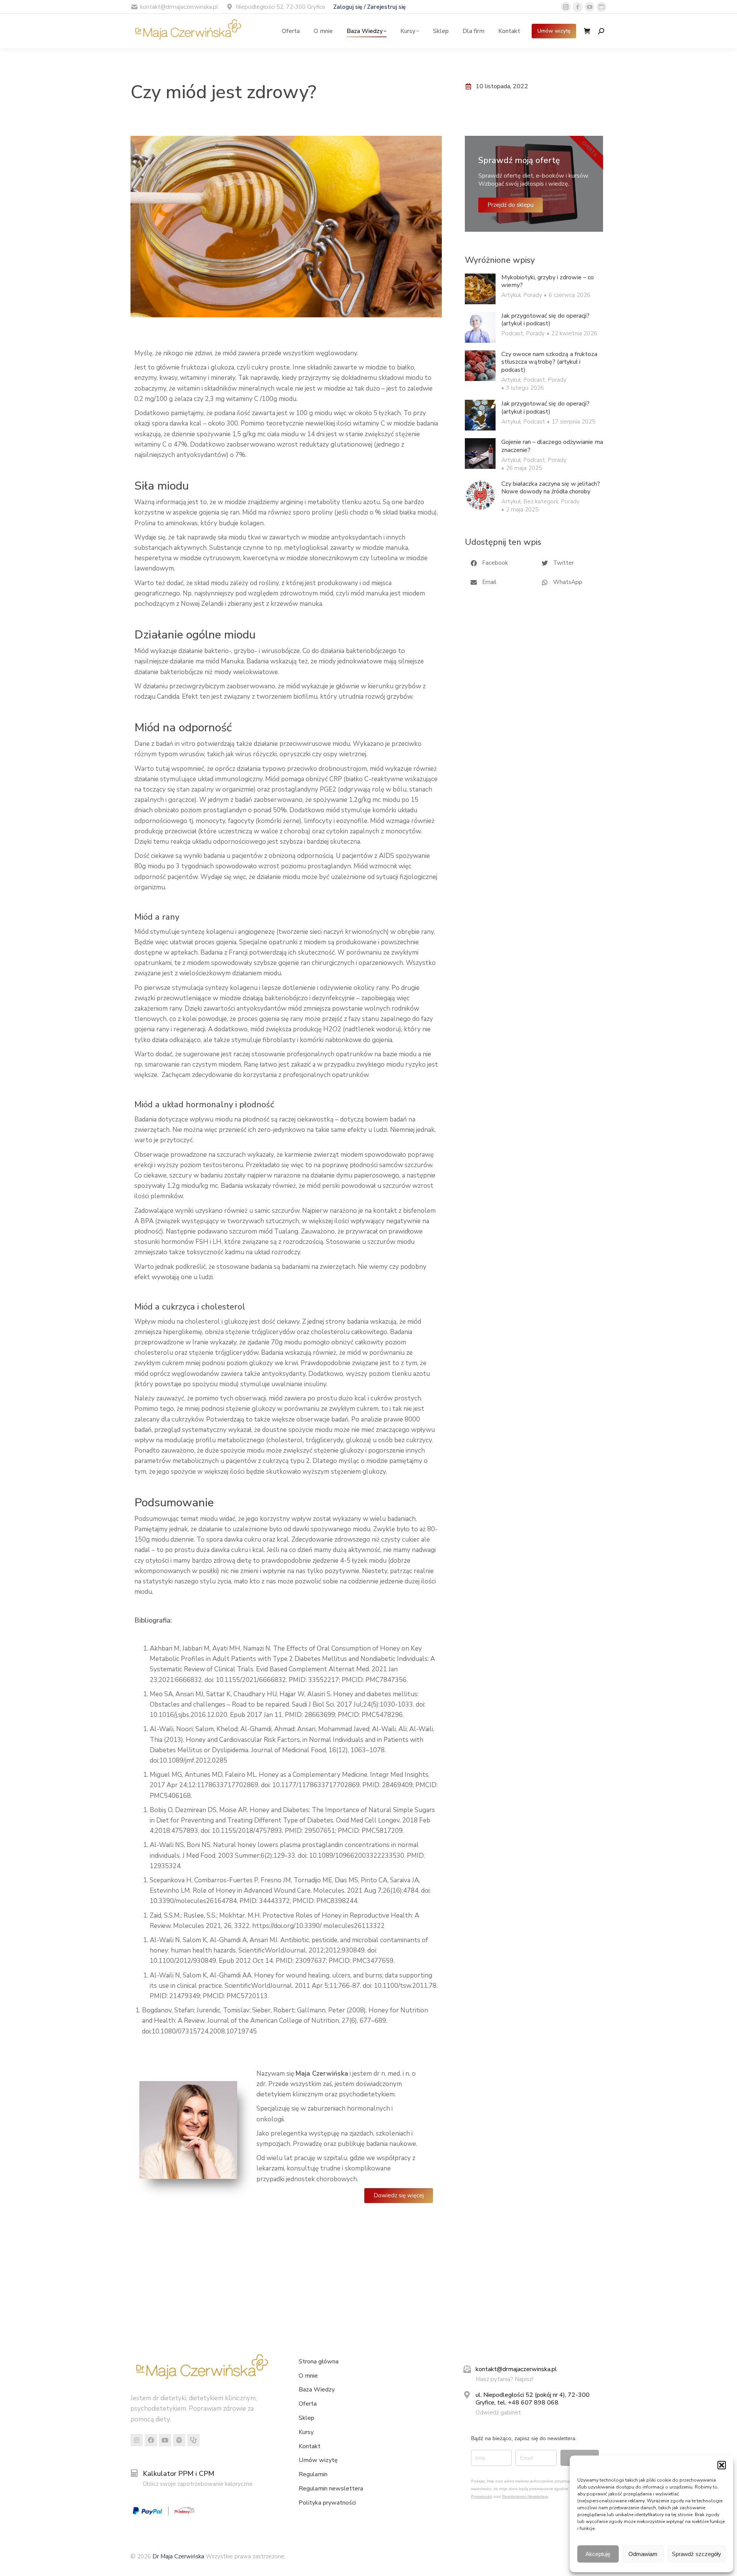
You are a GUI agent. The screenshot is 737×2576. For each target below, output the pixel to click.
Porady (533, 295)
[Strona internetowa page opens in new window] (601, 7)
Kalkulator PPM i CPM (178, 2474)
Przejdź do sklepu (511, 205)
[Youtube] (165, 2440)
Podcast (512, 333)
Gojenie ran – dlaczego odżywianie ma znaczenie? (552, 446)
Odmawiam (643, 2554)
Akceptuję (598, 2554)
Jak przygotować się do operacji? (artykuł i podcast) (545, 320)
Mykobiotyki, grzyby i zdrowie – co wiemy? (548, 282)
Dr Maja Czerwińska (179, 2556)
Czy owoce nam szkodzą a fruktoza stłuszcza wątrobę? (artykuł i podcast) (549, 362)
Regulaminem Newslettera (525, 2496)
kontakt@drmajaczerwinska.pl (516, 2369)
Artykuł (511, 295)
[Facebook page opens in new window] (578, 7)
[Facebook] (151, 2440)
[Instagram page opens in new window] (566, 7)
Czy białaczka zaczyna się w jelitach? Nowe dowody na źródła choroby (551, 488)
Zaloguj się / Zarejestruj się (369, 7)
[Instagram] (137, 2440)
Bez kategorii (541, 501)
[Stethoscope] (193, 2440)
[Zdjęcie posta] (480, 289)
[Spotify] (179, 2440)
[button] (722, 2465)
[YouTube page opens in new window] (590, 7)
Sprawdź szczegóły (697, 2554)
